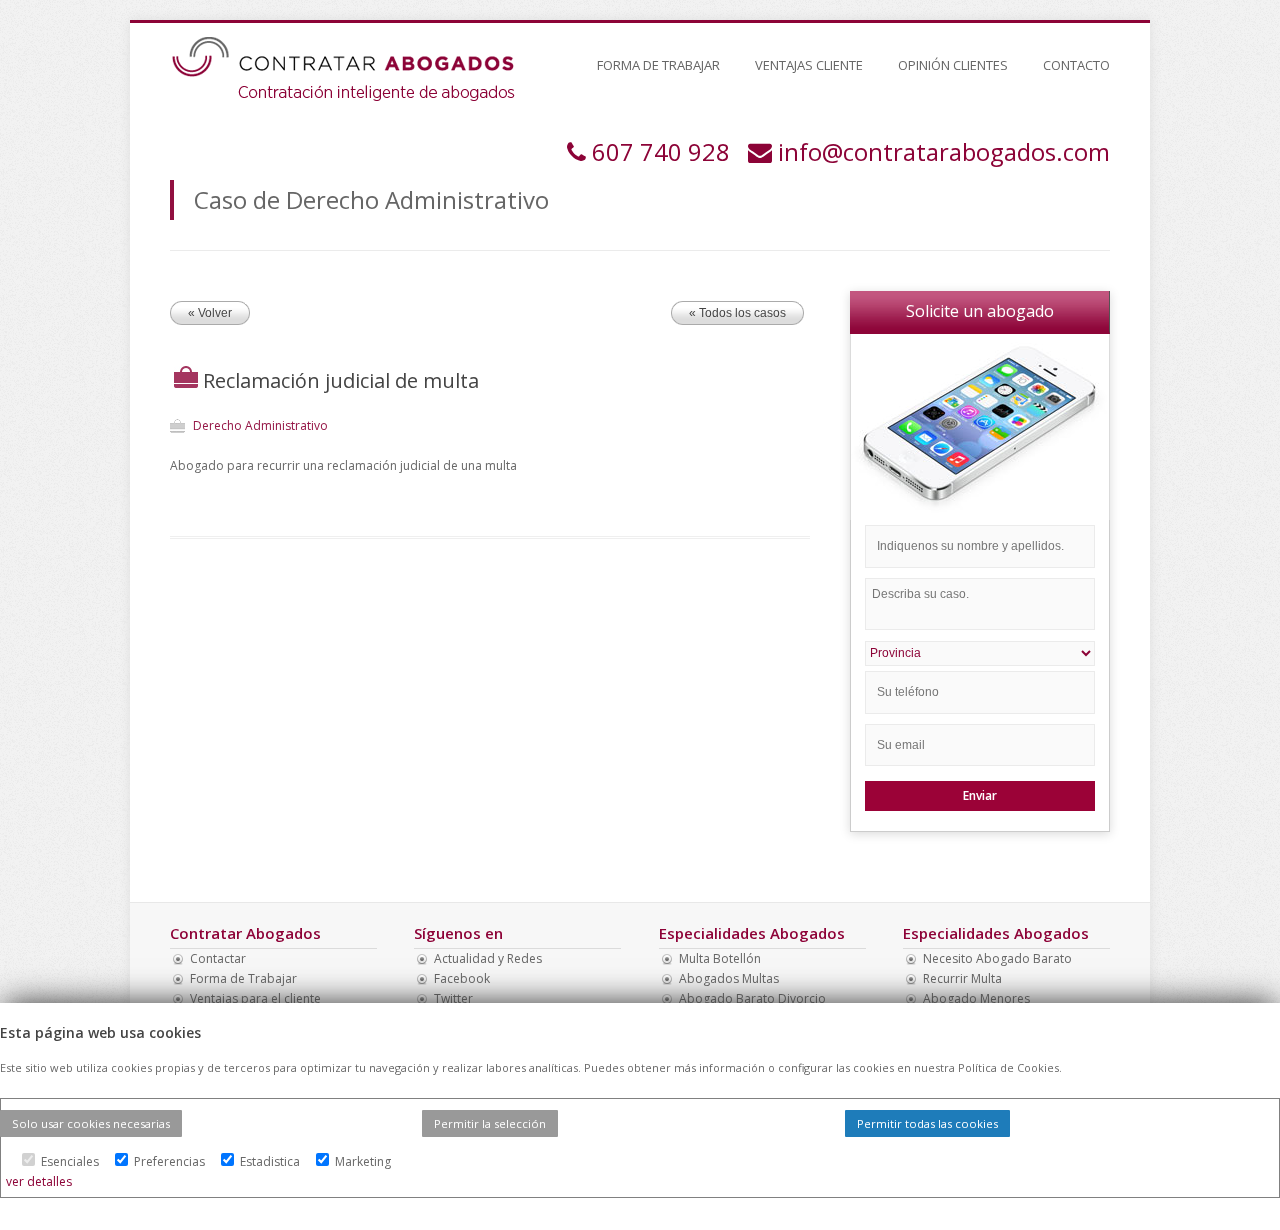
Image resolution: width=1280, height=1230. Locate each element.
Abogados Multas (729, 978)
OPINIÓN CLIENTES (953, 65)
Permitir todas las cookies (927, 1123)
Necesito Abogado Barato (997, 958)
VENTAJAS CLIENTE (809, 65)
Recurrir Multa (962, 978)
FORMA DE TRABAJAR (658, 65)
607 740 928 (661, 151)
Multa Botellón (720, 958)
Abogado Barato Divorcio (752, 998)
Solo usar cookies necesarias (91, 1123)
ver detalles (39, 1181)
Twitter (453, 998)
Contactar (218, 958)
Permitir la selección (490, 1123)
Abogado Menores (976, 998)
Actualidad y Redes (488, 958)
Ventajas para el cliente (255, 998)
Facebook (462, 978)
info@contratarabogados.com (944, 151)
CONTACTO (1076, 65)
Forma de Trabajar (243, 978)
